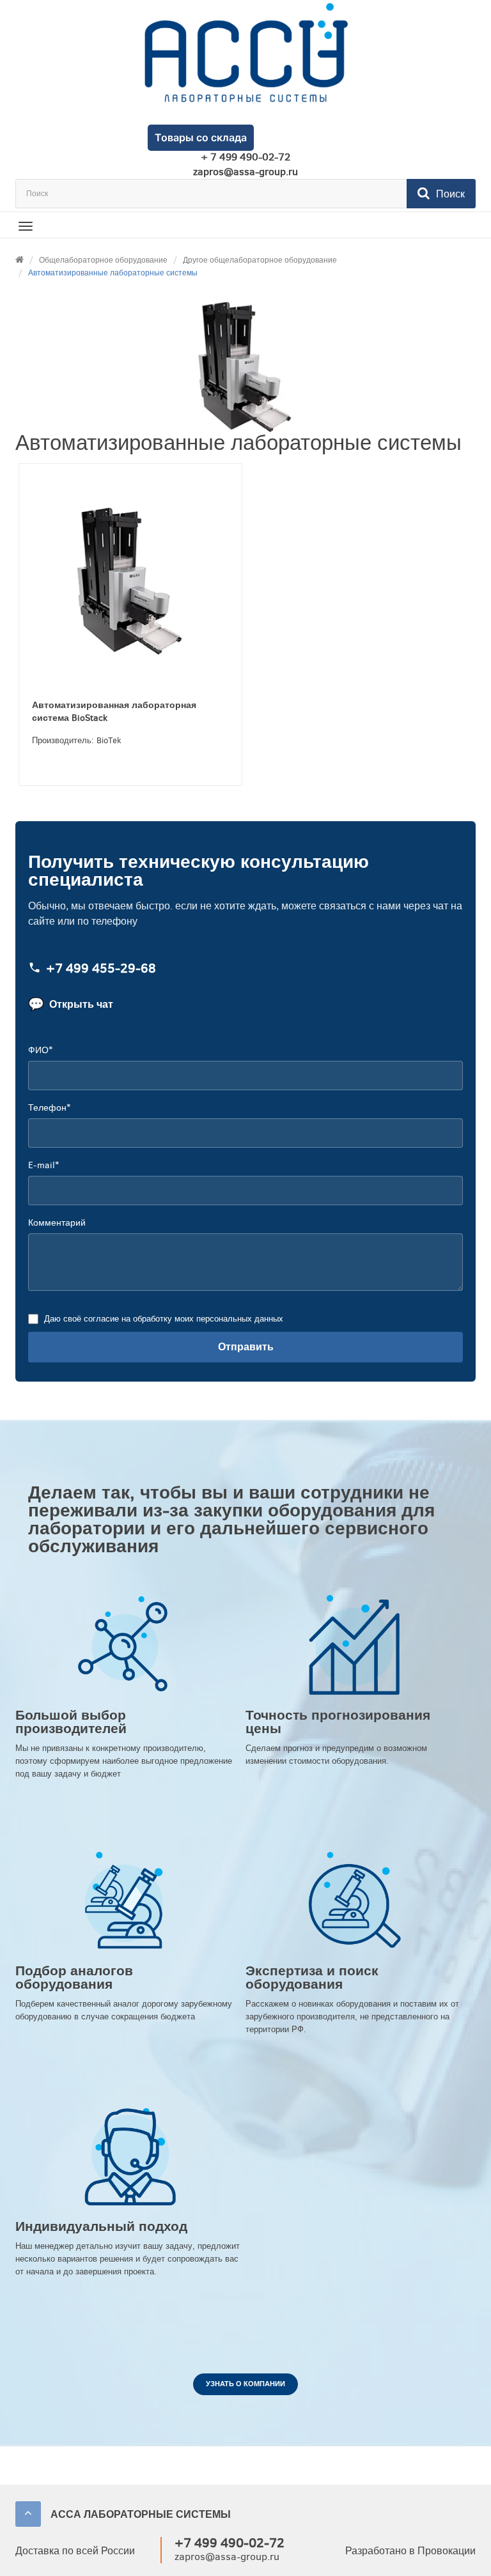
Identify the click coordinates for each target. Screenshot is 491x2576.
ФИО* (40, 1050)
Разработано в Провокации (410, 2551)
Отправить (246, 1347)
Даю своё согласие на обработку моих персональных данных (164, 1319)
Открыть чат (71, 1004)
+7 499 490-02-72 (230, 2543)
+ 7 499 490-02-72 (245, 157)
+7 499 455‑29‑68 (101, 968)
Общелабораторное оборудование (103, 260)
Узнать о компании (245, 2384)
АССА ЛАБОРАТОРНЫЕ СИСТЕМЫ (141, 2514)
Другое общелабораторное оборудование (260, 260)
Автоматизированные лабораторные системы (113, 273)
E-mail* (43, 1165)
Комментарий (57, 1223)
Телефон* (49, 1108)
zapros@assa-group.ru (245, 172)
